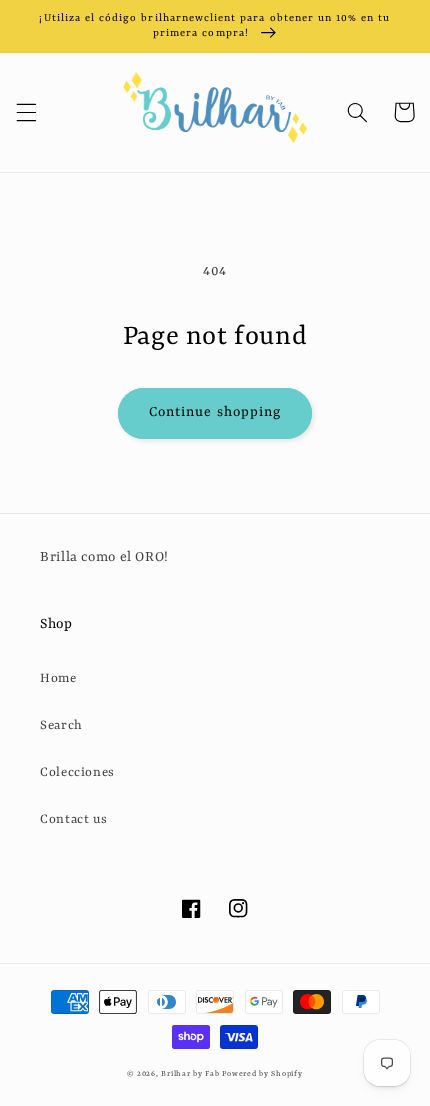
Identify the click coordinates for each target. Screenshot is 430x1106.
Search (61, 725)
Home (58, 678)
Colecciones (77, 772)
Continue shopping (215, 412)
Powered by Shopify (262, 1074)
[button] (26, 112)
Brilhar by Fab (190, 1074)
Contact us (73, 819)
